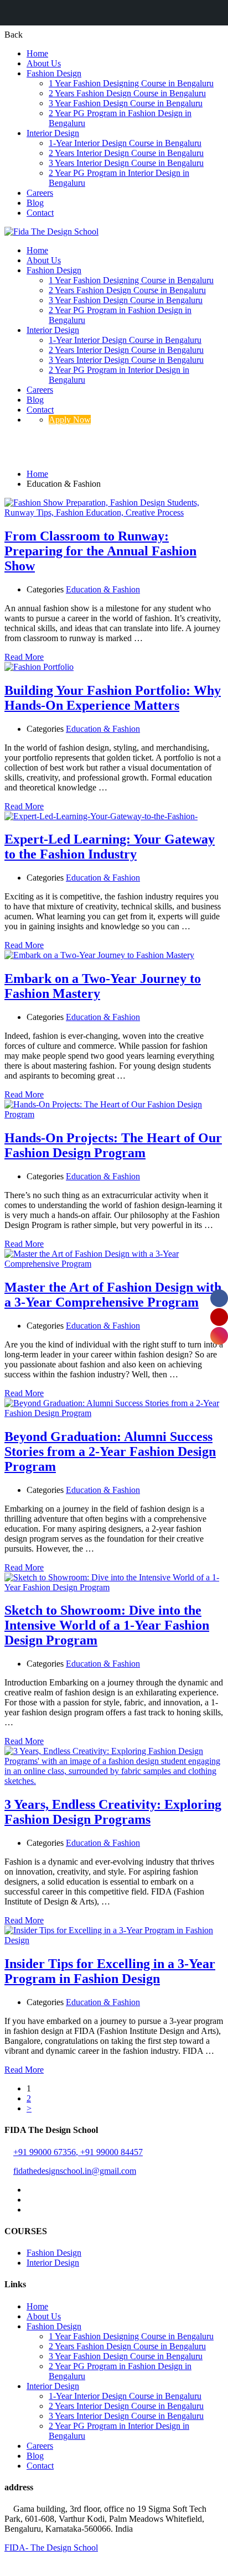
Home (37, 53)
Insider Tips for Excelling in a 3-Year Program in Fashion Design (110, 1971)
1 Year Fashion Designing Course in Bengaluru (131, 83)
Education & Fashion (103, 589)
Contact (40, 213)
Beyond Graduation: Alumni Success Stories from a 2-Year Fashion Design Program (110, 1451)
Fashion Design (54, 73)
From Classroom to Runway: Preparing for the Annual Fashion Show (100, 551)
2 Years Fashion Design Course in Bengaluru (127, 93)
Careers (40, 193)
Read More (24, 657)
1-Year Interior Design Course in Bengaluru (125, 143)
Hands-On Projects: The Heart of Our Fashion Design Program (113, 1145)
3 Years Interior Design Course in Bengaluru (126, 163)
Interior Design (53, 133)
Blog (35, 203)
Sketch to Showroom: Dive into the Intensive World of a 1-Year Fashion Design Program (107, 1625)
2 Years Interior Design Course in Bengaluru (126, 153)
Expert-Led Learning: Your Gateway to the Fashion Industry (110, 847)
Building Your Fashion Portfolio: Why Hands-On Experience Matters (113, 698)
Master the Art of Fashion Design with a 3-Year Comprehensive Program (113, 1295)
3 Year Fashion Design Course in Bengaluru (126, 103)
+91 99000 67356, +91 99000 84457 (78, 2152)
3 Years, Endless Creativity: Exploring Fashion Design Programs (113, 1812)
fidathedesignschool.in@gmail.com (75, 2171)
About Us (44, 63)
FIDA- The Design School (51, 2548)
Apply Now (70, 420)
